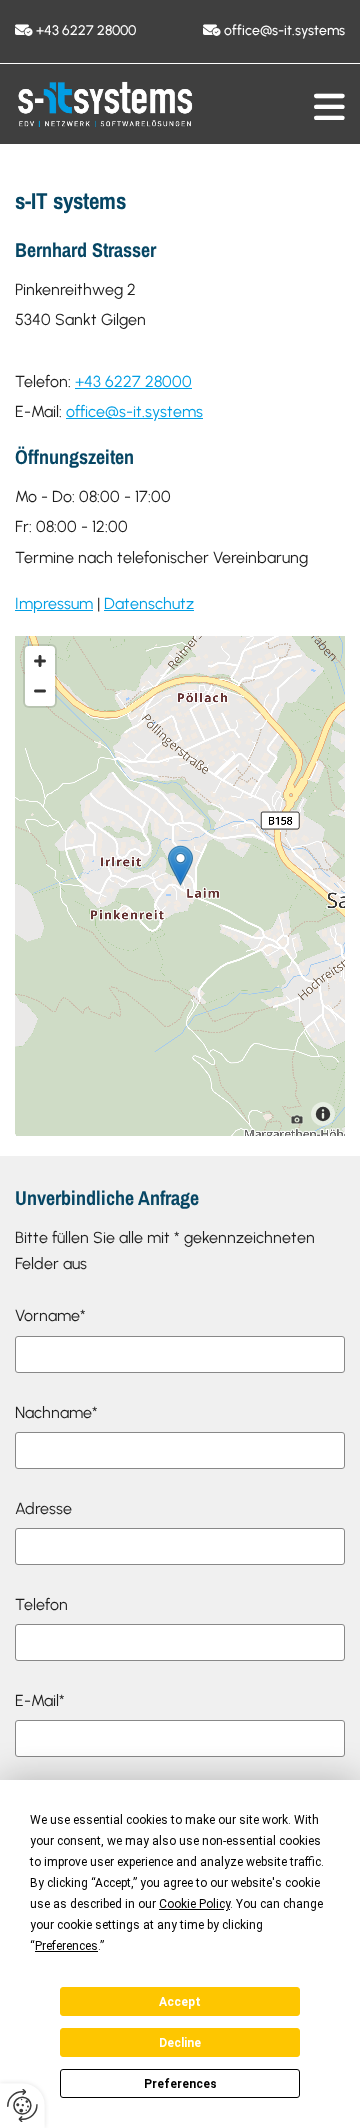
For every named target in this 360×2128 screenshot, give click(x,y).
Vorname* (50, 1315)
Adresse (43, 1508)
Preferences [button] (66, 1946)
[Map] (180, 886)
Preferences (180, 2084)
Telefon (41, 1604)
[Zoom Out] (40, 691)
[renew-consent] (22, 2105)
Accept (180, 2002)
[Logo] (105, 104)
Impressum (54, 603)
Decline (180, 2043)
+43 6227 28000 (86, 30)
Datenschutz (149, 603)
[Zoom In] (40, 661)
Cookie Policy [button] (194, 1904)
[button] (329, 106)
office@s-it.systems (284, 30)
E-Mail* (40, 1700)
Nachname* (56, 1412)
